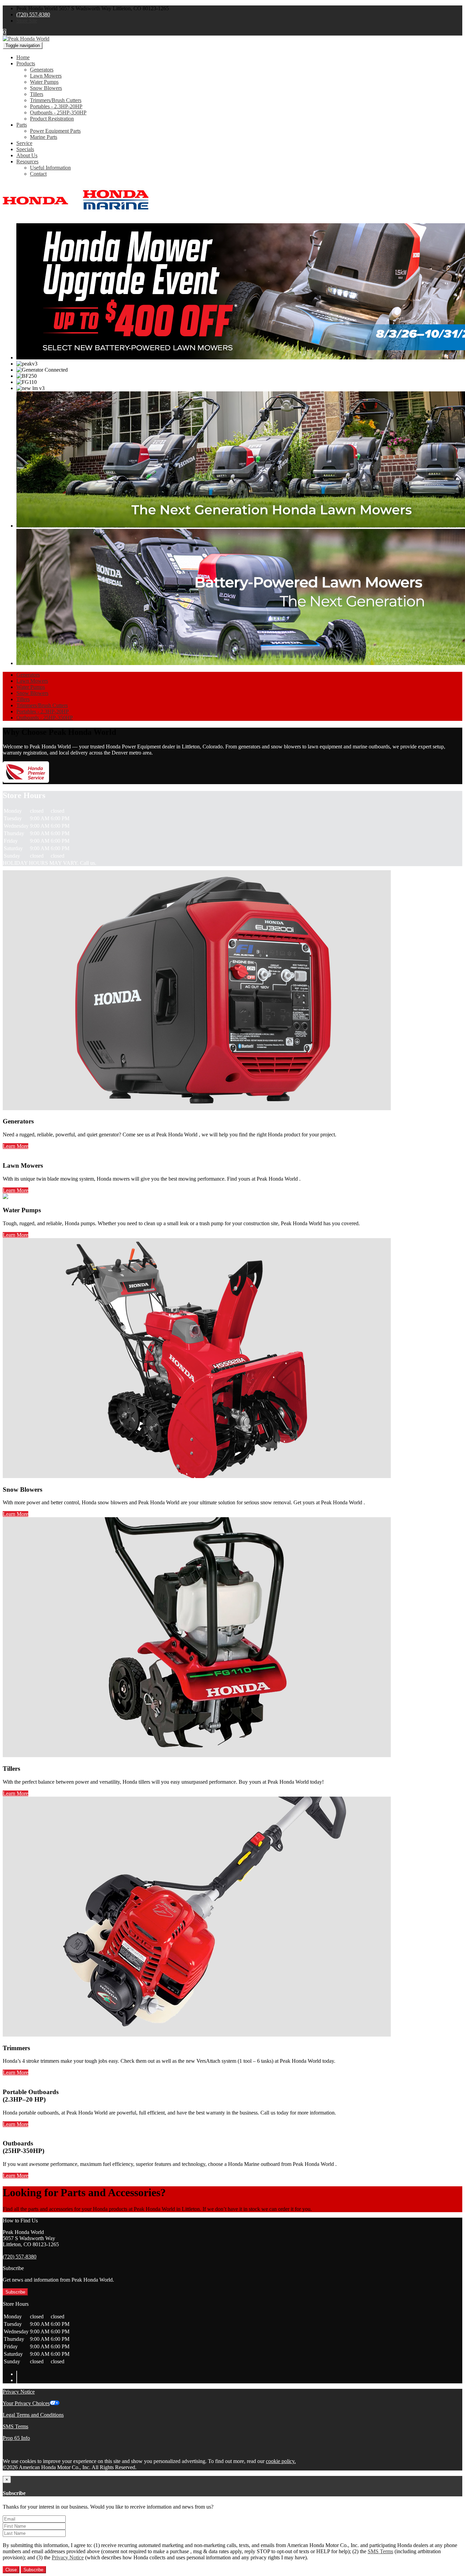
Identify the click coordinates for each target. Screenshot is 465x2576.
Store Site (27, 21)
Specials (25, 149)
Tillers (37, 94)
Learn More (15, 1146)
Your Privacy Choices (26, 2403)
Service (24, 143)
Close (11, 2570)
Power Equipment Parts (55, 131)
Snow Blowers (46, 88)
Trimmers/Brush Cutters (56, 100)
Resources (27, 161)
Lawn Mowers (46, 76)
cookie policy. (281, 2461)
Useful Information (50, 168)
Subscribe (15, 2292)
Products (26, 63)
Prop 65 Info (16, 2438)
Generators (42, 70)
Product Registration (52, 119)
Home (23, 57)
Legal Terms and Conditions (33, 2415)
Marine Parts (44, 137)
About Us (27, 155)
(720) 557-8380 (33, 14)
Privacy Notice (19, 2392)
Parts (22, 125)
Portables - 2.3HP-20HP (56, 106)
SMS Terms (15, 2426)
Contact (38, 174)
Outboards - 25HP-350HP (58, 112)
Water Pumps (44, 82)
